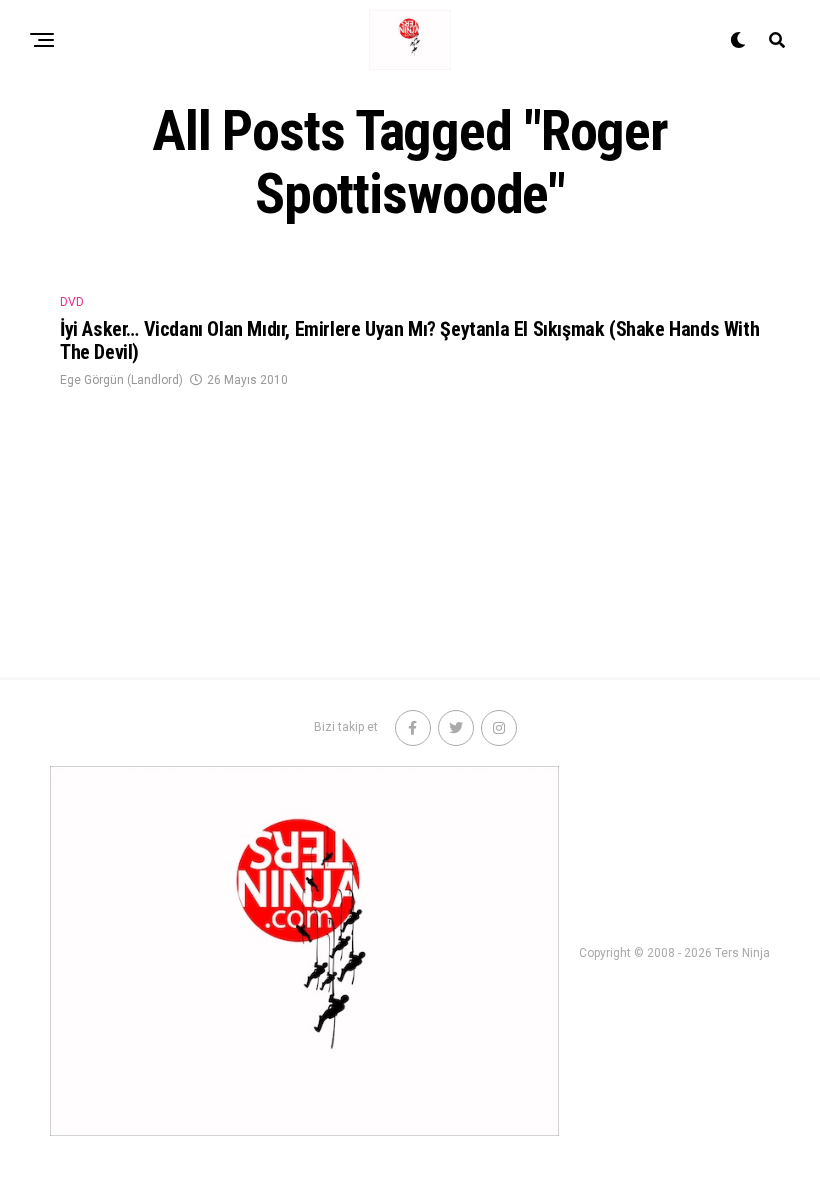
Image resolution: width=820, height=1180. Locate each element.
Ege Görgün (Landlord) (121, 380)
